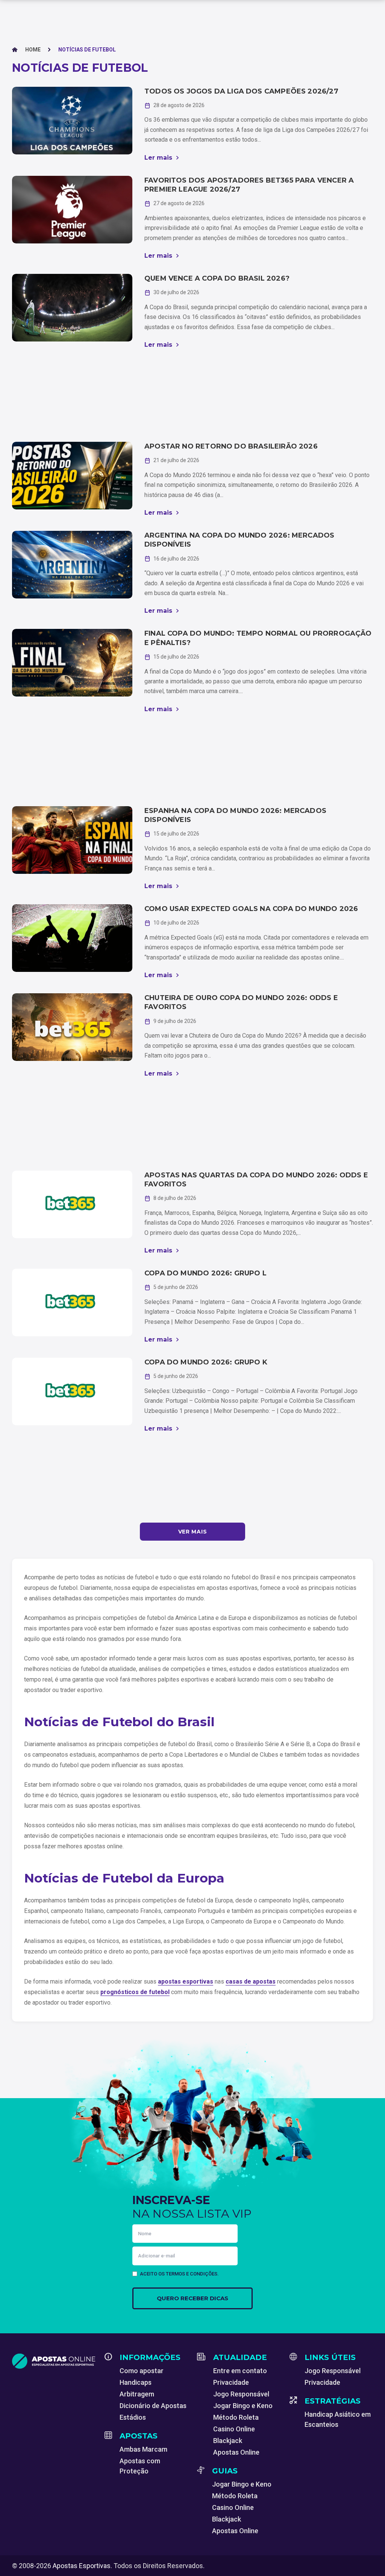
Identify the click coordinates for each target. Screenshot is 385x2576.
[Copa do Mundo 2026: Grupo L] (72, 1302)
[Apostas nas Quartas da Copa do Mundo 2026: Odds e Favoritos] (72, 1204)
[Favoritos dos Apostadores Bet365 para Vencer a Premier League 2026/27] (72, 210)
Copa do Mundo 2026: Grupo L (205, 1273)
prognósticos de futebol (135, 1992)
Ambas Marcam (143, 2449)
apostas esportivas (186, 1981)
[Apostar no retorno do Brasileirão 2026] (72, 476)
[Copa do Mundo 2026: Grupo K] (72, 1391)
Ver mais (193, 1532)
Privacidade (231, 2382)
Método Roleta (236, 2417)
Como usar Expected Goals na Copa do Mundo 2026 (251, 909)
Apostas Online (236, 2452)
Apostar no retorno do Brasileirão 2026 (231, 446)
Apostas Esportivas (82, 2566)
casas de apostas (251, 1981)
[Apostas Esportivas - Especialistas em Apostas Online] (54, 2361)
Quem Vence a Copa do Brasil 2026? (217, 278)
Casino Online (234, 2429)
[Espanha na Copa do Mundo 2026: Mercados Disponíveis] (72, 840)
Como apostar (142, 2371)
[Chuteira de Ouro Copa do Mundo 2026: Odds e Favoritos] (72, 1027)
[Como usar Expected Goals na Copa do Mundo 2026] (72, 938)
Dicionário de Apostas (153, 2406)
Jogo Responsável (241, 2394)
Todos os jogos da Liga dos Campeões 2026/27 (241, 91)
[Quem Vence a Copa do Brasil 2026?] (72, 308)
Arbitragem (137, 2394)
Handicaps (136, 2382)
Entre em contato (240, 2371)
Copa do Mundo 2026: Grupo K (206, 1362)
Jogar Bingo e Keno (243, 2406)
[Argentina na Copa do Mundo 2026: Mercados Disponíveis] (72, 565)
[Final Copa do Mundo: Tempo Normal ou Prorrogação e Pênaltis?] (72, 663)
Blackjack (228, 2441)
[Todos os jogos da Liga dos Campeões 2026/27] (72, 121)
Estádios (133, 2417)
